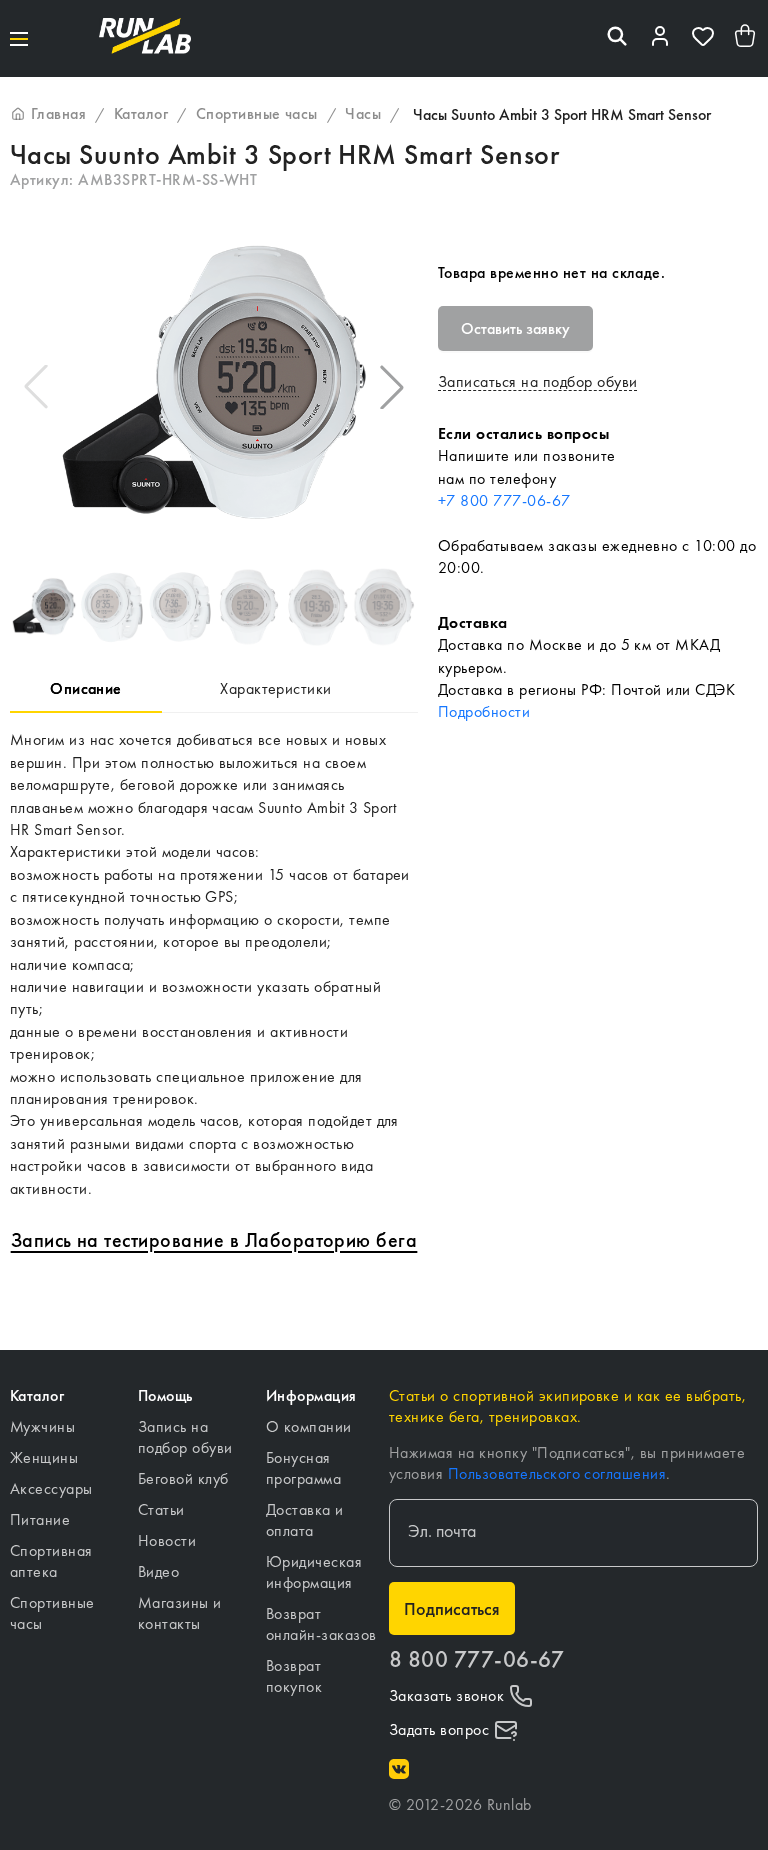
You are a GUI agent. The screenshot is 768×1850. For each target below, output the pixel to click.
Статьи (161, 1509)
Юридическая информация (314, 1572)
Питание (40, 1519)
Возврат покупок (294, 1676)
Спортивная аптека (51, 1561)
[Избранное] (703, 38)
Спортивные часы (52, 1613)
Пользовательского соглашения (557, 1473)
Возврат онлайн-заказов (321, 1624)
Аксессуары (51, 1488)
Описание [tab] (86, 688)
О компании (309, 1426)
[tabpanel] (214, 964)
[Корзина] (746, 38)
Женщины (44, 1457)
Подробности (484, 711)
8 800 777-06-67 (476, 1659)
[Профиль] (660, 38)
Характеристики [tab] (276, 688)
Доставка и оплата (305, 1520)
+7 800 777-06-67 (504, 500)
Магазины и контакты (180, 1613)
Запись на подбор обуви (185, 1437)
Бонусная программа (303, 1468)
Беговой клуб (183, 1478)
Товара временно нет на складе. (551, 272)
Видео (158, 1571)
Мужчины (42, 1426)
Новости (167, 1540)
